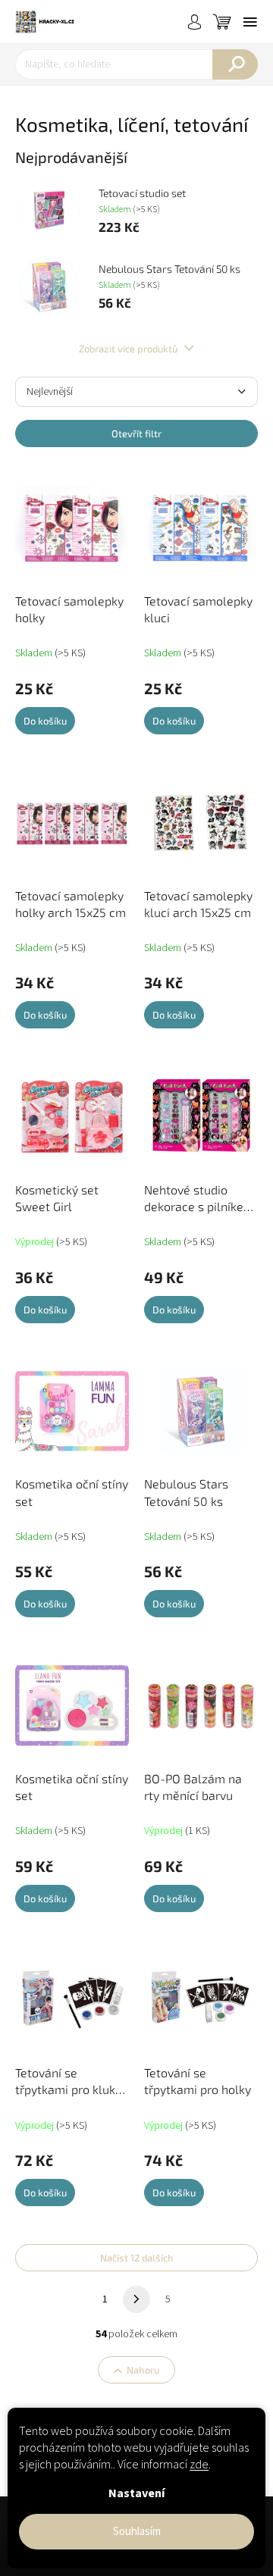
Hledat (235, 64)
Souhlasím (137, 2532)
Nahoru (143, 2370)
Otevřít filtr (136, 434)
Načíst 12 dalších (137, 2258)
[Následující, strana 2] (136, 2299)
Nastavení (136, 2493)
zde (199, 2465)
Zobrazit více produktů (129, 349)
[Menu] (250, 22)
